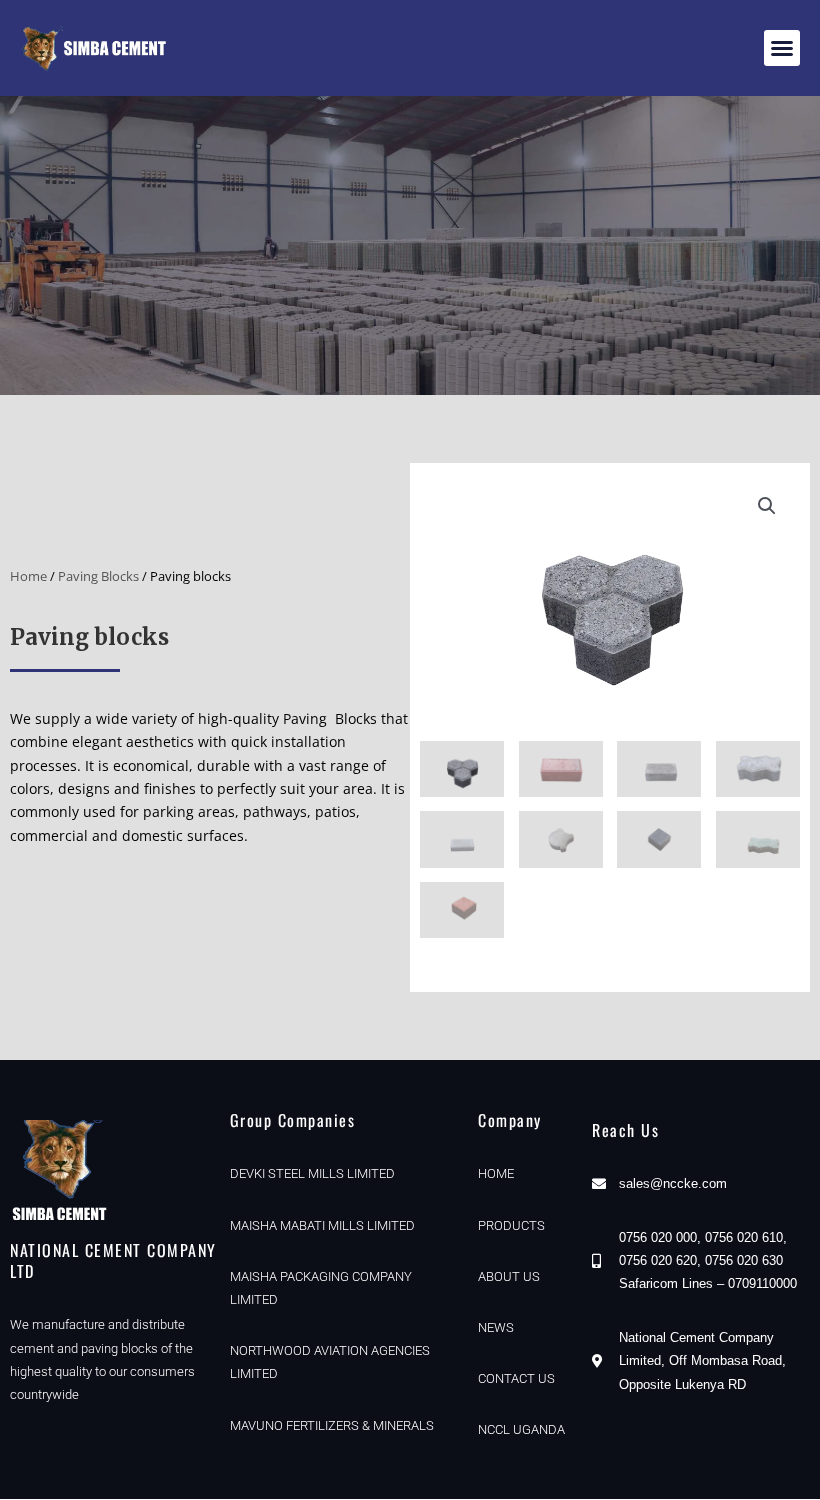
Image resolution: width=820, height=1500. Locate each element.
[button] (782, 48)
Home (28, 576)
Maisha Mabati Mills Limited (322, 1225)
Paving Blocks (98, 576)
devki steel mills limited (312, 1173)
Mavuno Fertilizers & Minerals (332, 1425)
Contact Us (516, 1378)
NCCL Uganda (521, 1429)
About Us (509, 1276)
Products (511, 1225)
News (496, 1327)
